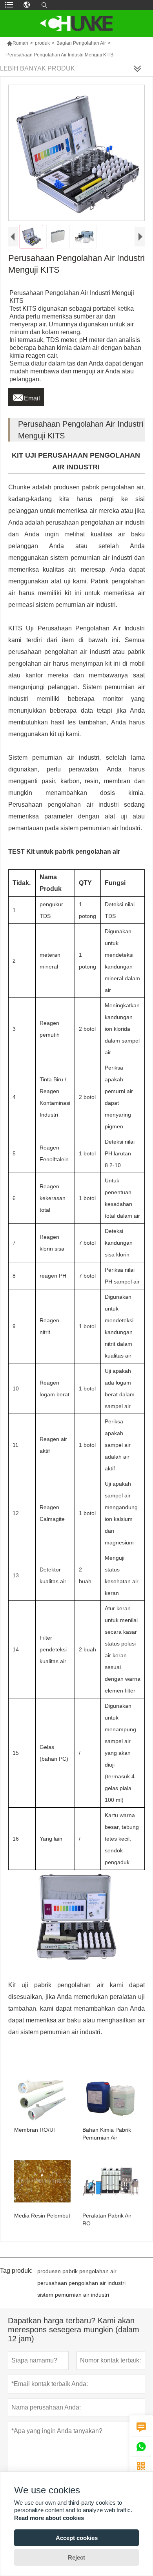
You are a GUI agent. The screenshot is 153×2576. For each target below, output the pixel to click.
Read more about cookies (49, 2518)
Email (26, 396)
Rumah (17, 43)
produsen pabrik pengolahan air (77, 2271)
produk (42, 43)
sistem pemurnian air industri (73, 2295)
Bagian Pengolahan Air (81, 43)
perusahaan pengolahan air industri (81, 2283)
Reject (76, 2557)
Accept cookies (77, 2538)
